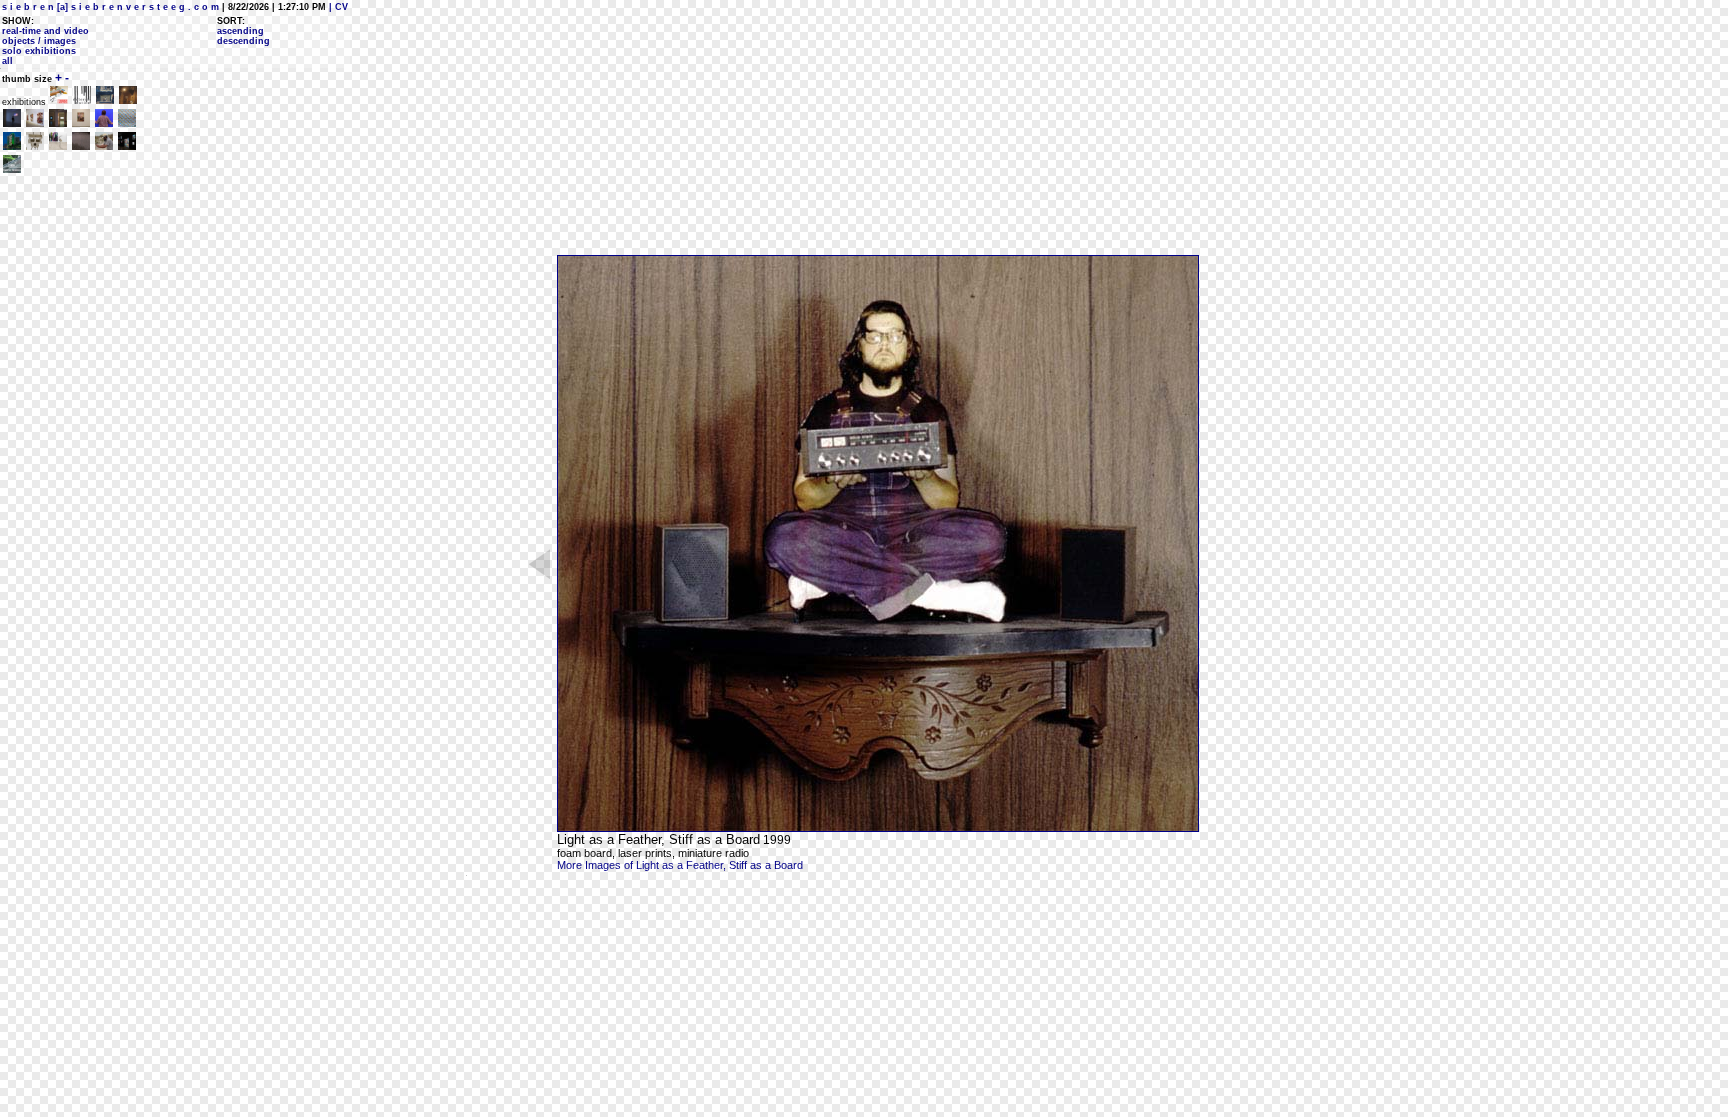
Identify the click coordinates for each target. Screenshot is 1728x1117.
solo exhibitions (39, 51)
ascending (240, 31)
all (7, 61)
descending (243, 41)
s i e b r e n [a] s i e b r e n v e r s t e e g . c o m (110, 7)
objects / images (39, 41)
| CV (337, 7)
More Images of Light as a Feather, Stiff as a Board (680, 865)
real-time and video (45, 31)
